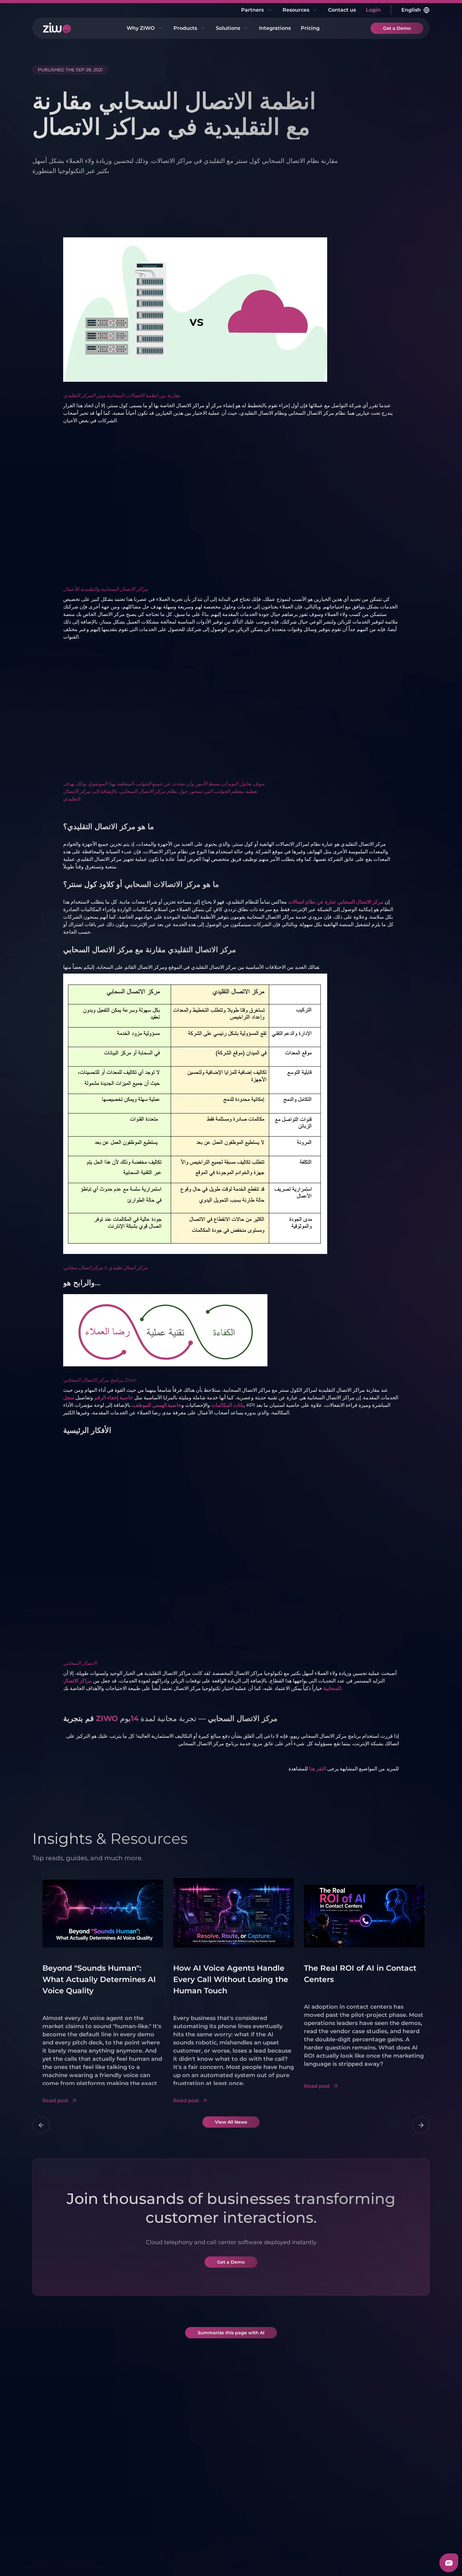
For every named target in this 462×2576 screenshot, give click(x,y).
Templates (377, 2478)
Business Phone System (129, 2470)
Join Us (54, 2527)
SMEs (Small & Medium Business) (259, 2511)
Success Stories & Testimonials (67, 2511)
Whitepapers (380, 2466)
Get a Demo (397, 28)
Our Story (57, 2496)
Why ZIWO (141, 28)
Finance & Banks (321, 2490)
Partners (252, 10)
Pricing (310, 28)
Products (185, 28)
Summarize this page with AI (231, 2333)
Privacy (64, 2560)
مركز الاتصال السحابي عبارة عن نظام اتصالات (336, 902)
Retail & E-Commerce (314, 2464)
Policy (88, 2560)
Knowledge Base (385, 2489)
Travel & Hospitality (323, 2513)
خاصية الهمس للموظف (157, 1405)
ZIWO (107, 1718)
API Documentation (388, 2500)
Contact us (342, 10)
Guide (371, 2511)
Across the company (262, 2496)
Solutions (228, 28)
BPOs (307, 2501)
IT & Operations (255, 2485)
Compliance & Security (63, 2481)
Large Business (319, 2449)
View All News (231, 2122)
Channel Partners (194, 2466)
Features (56, 2455)
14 (135, 1718)
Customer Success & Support (262, 2470)
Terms (40, 2560)
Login (373, 10)
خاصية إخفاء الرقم (114, 1398)
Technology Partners (198, 2455)
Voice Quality (61, 2466)
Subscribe (406, 2389)
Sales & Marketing (258, 2455)
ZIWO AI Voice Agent (135, 2485)
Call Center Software (134, 2455)
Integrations (275, 28)
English (411, 10)
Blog (369, 2455)
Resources (296, 10)
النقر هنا (318, 1769)
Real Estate (314, 2479)
